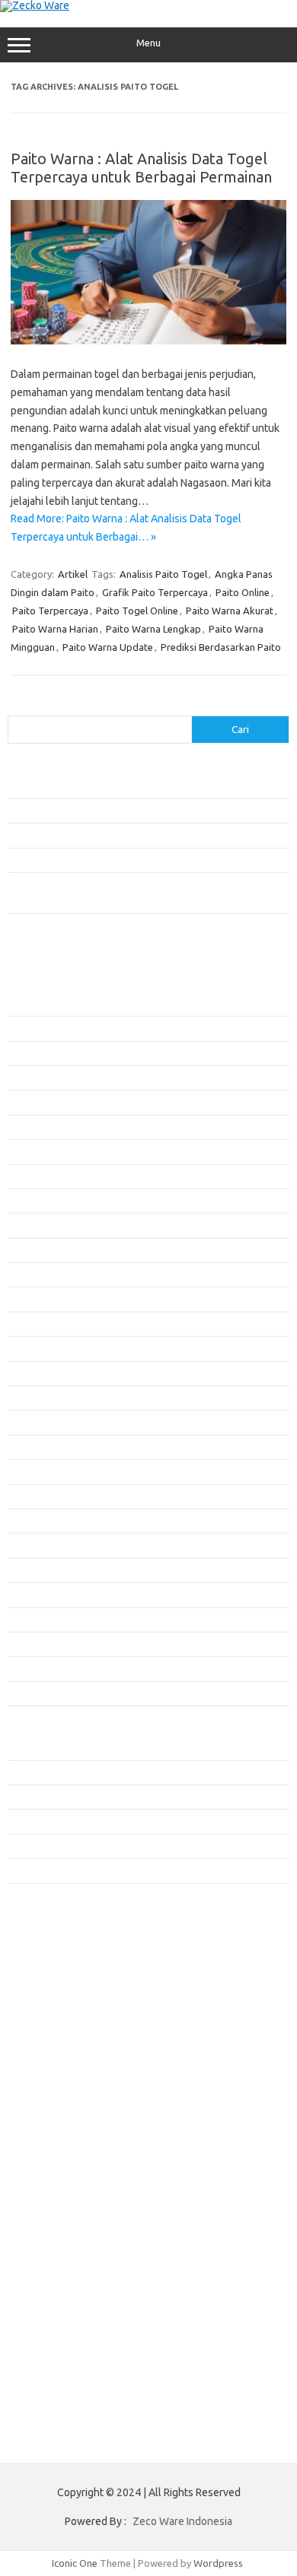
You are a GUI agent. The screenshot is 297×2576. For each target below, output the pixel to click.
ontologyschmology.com (71, 2102)
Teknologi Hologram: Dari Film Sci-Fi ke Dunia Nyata (121, 785)
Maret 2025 (33, 1422)
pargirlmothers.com (60, 2117)
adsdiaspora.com (54, 1956)
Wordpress (218, 2563)
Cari (16, 706)
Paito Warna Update (108, 647)
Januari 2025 (35, 1471)
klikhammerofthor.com (66, 2000)
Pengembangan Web (53, 1821)
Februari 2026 (38, 1151)
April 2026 (30, 1102)
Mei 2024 (27, 1668)
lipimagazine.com (54, 2043)
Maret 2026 (33, 1127)
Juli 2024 (27, 1620)
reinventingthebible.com (71, 2131)
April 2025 (30, 1397)
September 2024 (44, 1570)
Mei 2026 (27, 1077)
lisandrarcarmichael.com (70, 2058)
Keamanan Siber (43, 1797)
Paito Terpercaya (50, 611)
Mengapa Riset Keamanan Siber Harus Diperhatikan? (123, 860)
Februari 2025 (38, 1447)
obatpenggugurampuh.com (77, 2087)
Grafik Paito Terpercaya (155, 592)
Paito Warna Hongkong (67, 2173)
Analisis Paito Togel (163, 574)
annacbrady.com (52, 1985)
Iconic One (75, 2563)
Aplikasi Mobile (41, 1747)
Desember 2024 (42, 1496)
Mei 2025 (27, 1373)
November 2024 (43, 1521)
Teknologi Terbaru (48, 1870)
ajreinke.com (44, 1970)
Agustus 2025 (37, 1299)
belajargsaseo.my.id (61, 1941)
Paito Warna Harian (55, 629)
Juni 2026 (28, 1053)
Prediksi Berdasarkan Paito (221, 647)
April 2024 (30, 1693)
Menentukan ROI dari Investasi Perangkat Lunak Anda (124, 811)
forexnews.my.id (53, 1927)
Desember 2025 (42, 1201)
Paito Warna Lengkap (153, 629)
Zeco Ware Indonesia (182, 2521)
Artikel (73, 574)
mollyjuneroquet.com (63, 2073)
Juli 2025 (27, 1324)
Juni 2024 (28, 1644)
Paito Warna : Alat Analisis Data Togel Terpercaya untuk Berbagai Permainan (141, 168)
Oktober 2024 (38, 1545)
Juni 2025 (28, 1348)
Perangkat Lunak (44, 1846)
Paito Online (243, 592)
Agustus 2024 (37, 1594)
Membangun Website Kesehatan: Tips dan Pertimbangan (133, 835)
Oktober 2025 (38, 1250)
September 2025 (44, 1274)
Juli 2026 (27, 1028)
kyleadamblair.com (57, 2014)
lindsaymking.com (56, 2029)
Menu (148, 43)
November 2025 (43, 1225)
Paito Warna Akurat (230, 611)
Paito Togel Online (137, 611)
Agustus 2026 (37, 1004)
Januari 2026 (35, 1176)
